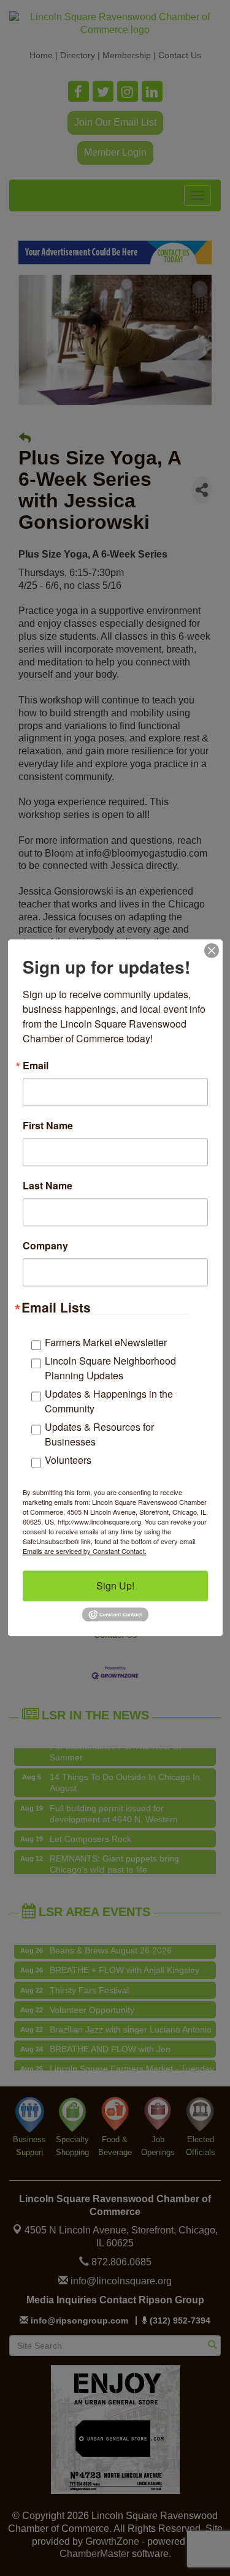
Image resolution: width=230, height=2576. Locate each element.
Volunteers (68, 1460)
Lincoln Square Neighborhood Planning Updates (110, 1368)
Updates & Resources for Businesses (99, 1434)
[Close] (212, 950)
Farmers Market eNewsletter (106, 1342)
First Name (48, 1126)
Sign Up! (115, 1585)
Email (36, 1066)
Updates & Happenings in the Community (109, 1401)
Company (45, 1246)
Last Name (48, 1186)
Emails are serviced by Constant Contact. (85, 1551)
